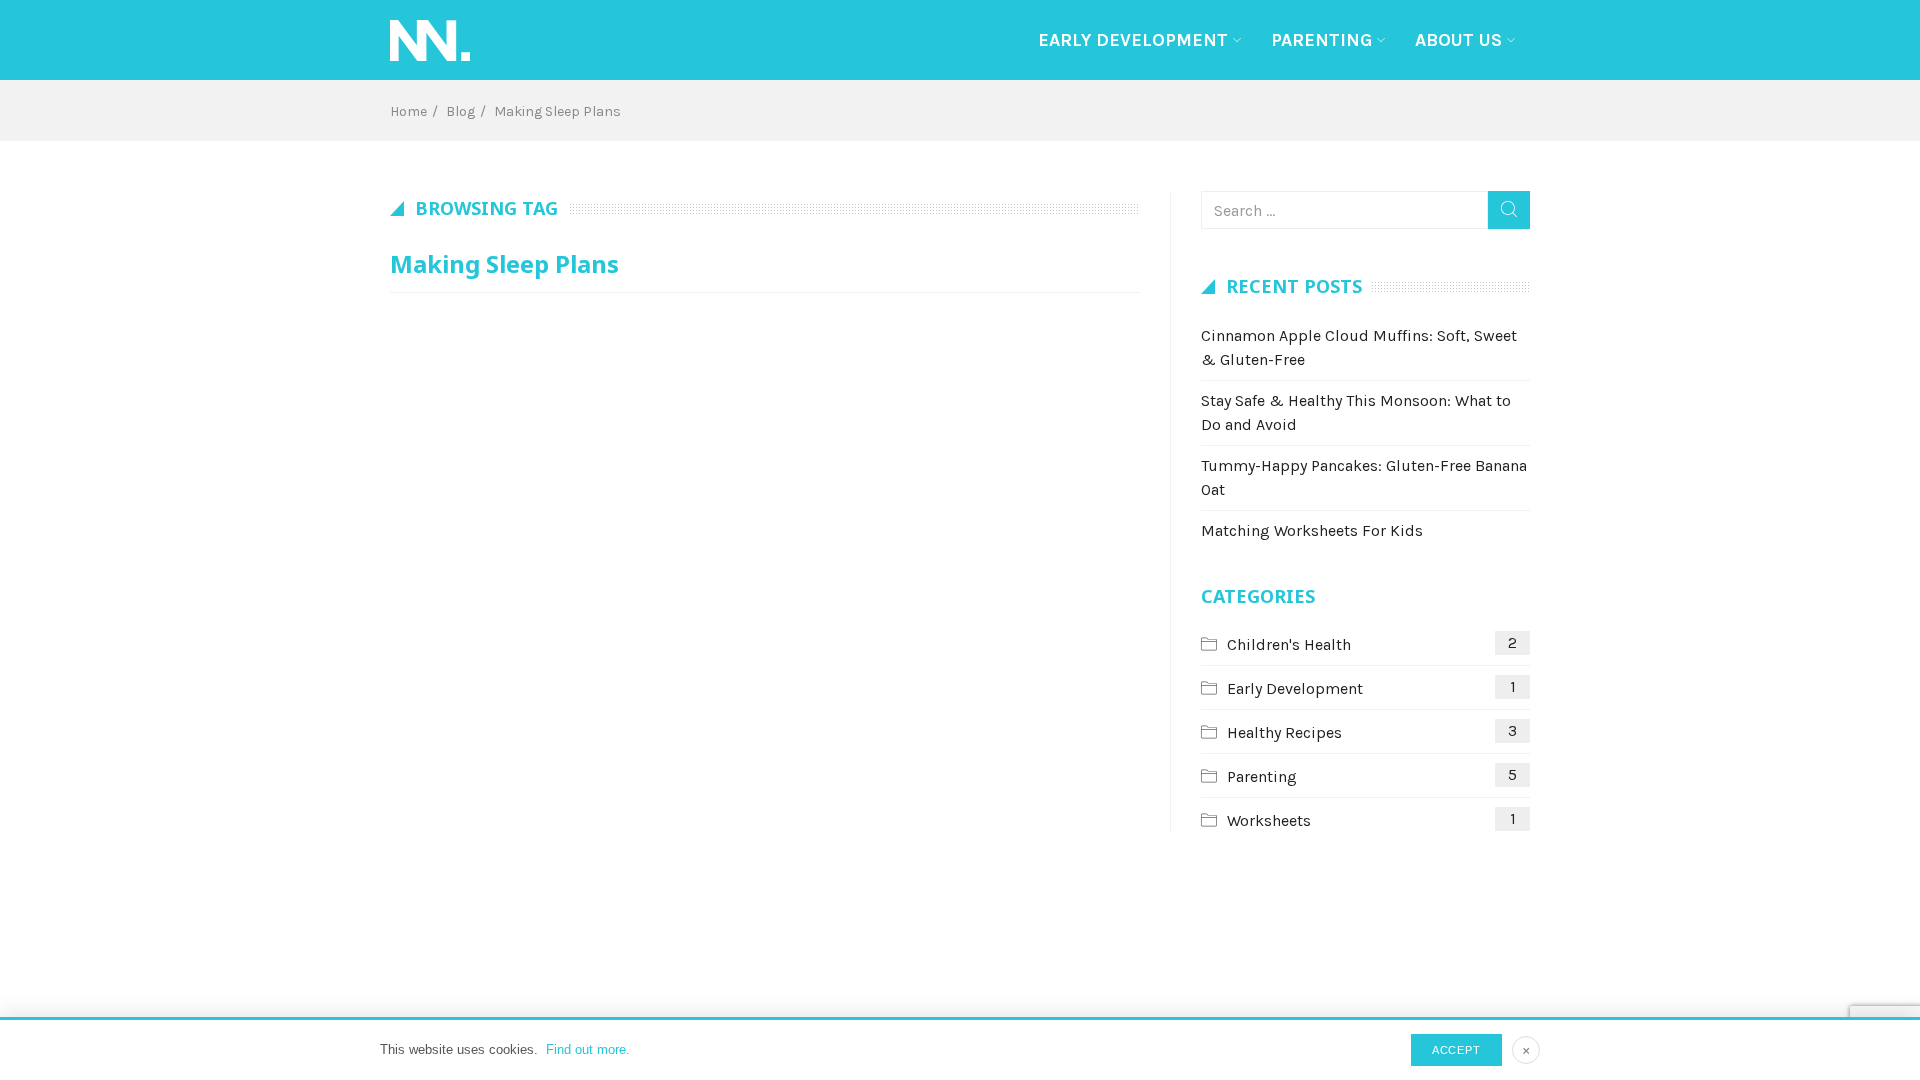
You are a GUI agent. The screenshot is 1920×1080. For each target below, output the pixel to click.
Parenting (1321, 40)
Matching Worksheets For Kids (1312, 530)
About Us (1458, 40)
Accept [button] (1456, 1050)
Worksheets (1269, 820)
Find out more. (588, 1049)
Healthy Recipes (1284, 732)
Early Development (1133, 40)
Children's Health (1289, 644)
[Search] (1509, 210)
